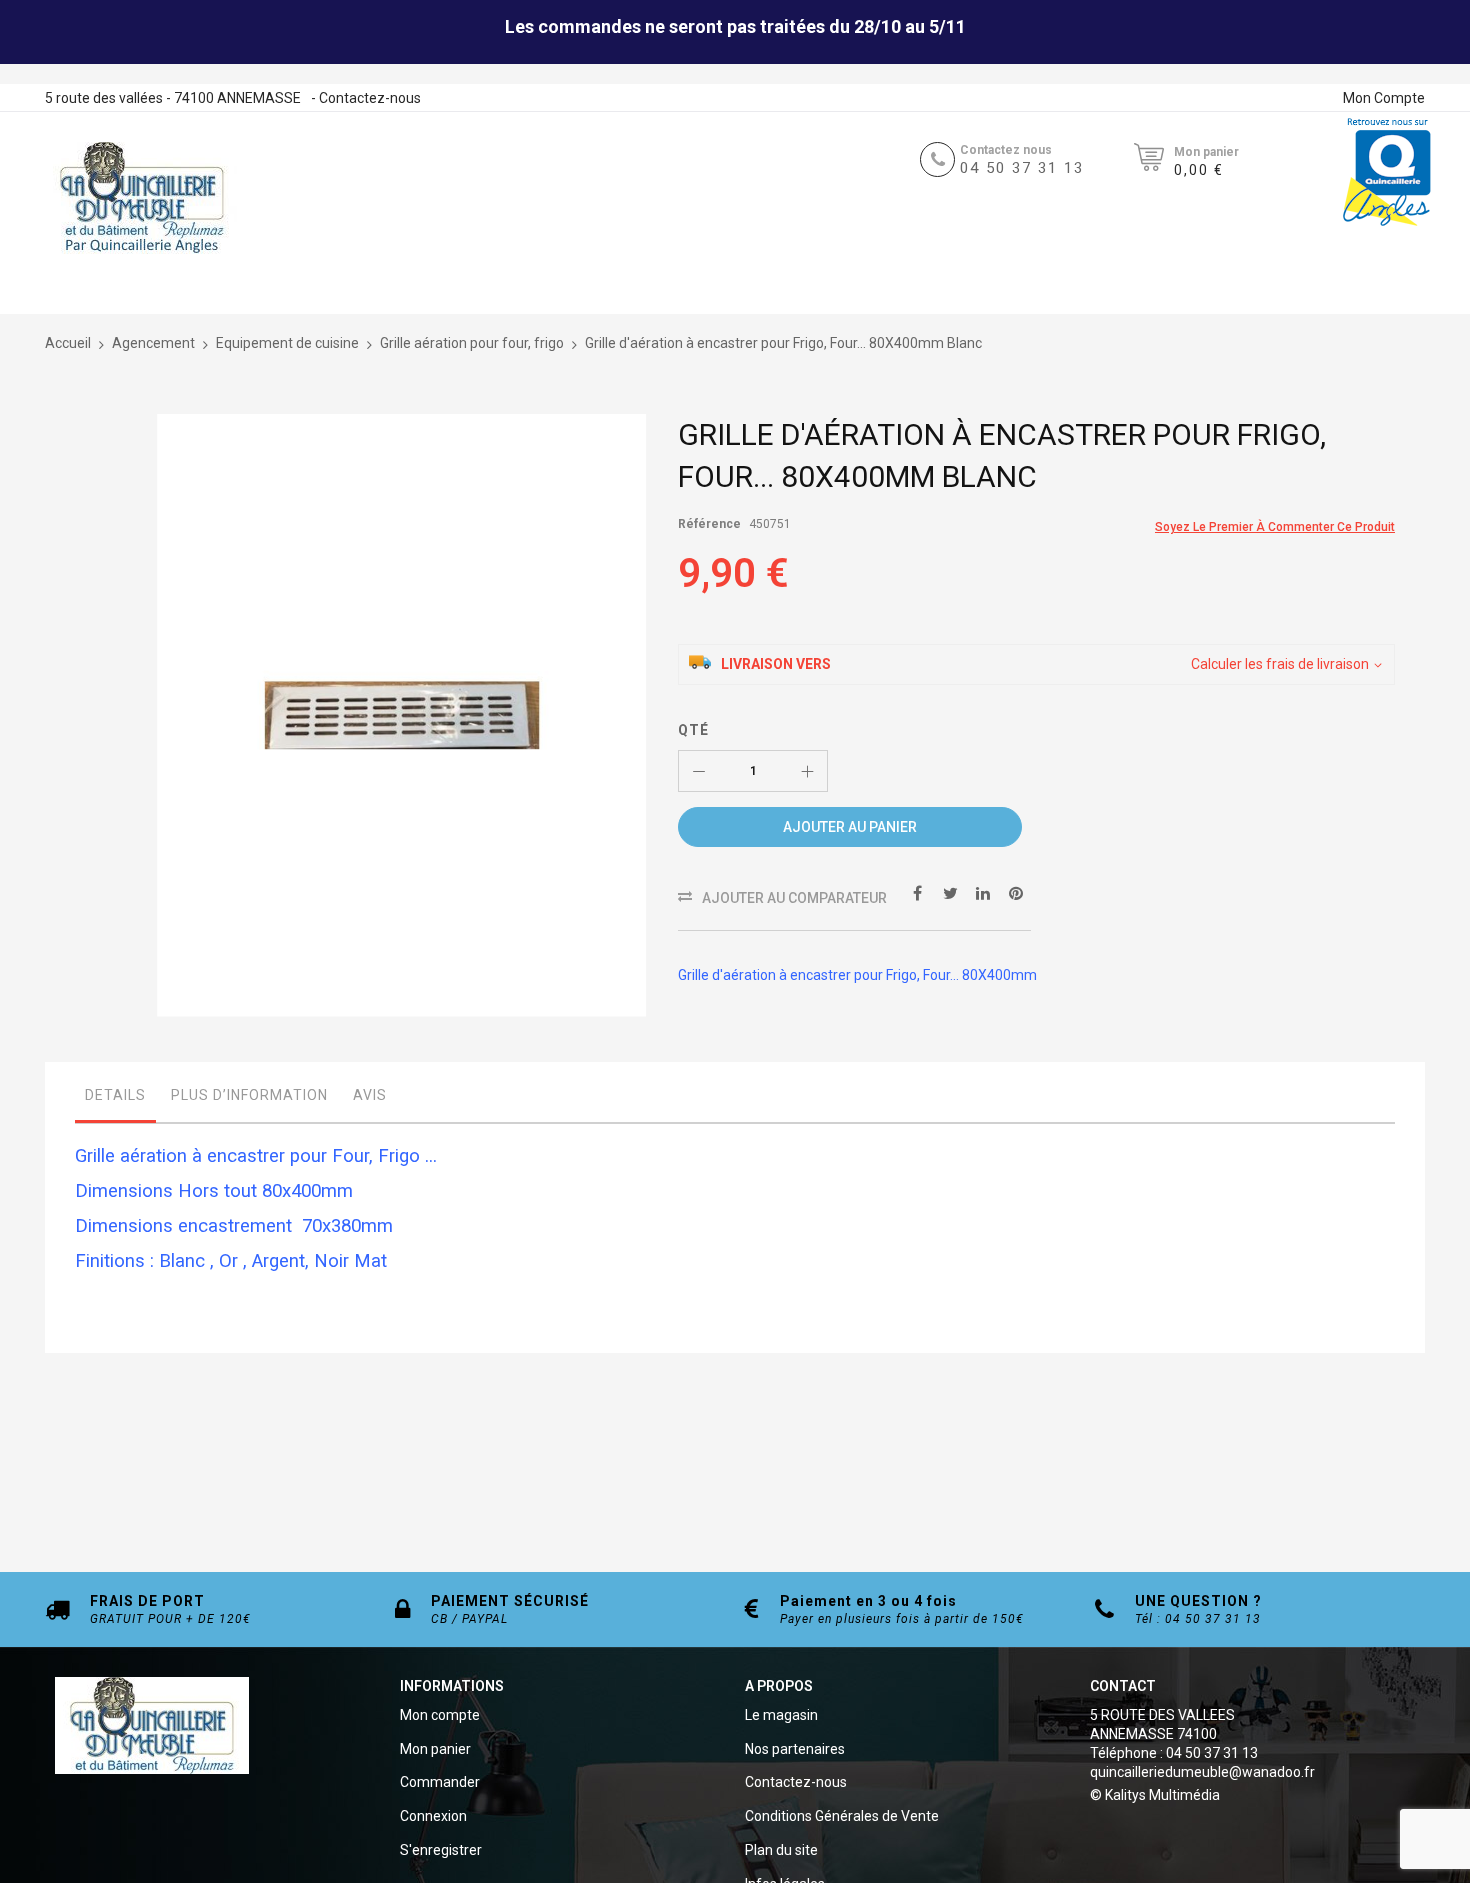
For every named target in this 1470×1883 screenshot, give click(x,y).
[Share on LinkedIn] (983, 892)
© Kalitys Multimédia (1155, 1795)
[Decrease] (699, 771)
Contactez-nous (370, 98)
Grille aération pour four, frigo (472, 343)
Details (115, 1095)
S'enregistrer (441, 1850)
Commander (440, 1782)
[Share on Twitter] (950, 892)
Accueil (68, 343)
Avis (370, 1095)
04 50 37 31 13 (1022, 168)
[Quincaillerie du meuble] (142, 198)
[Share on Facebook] (917, 892)
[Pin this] (1016, 892)
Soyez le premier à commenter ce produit (1275, 527)
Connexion (433, 1816)
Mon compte (440, 1715)
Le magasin (781, 1715)
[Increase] (807, 771)
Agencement (153, 343)
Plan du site (781, 1850)
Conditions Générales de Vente (842, 1816)
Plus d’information (249, 1095)
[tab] (115, 1100)
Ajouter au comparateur (794, 898)
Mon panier (435, 1749)
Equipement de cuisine (287, 343)
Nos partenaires (795, 1749)
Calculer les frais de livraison (1280, 664)
